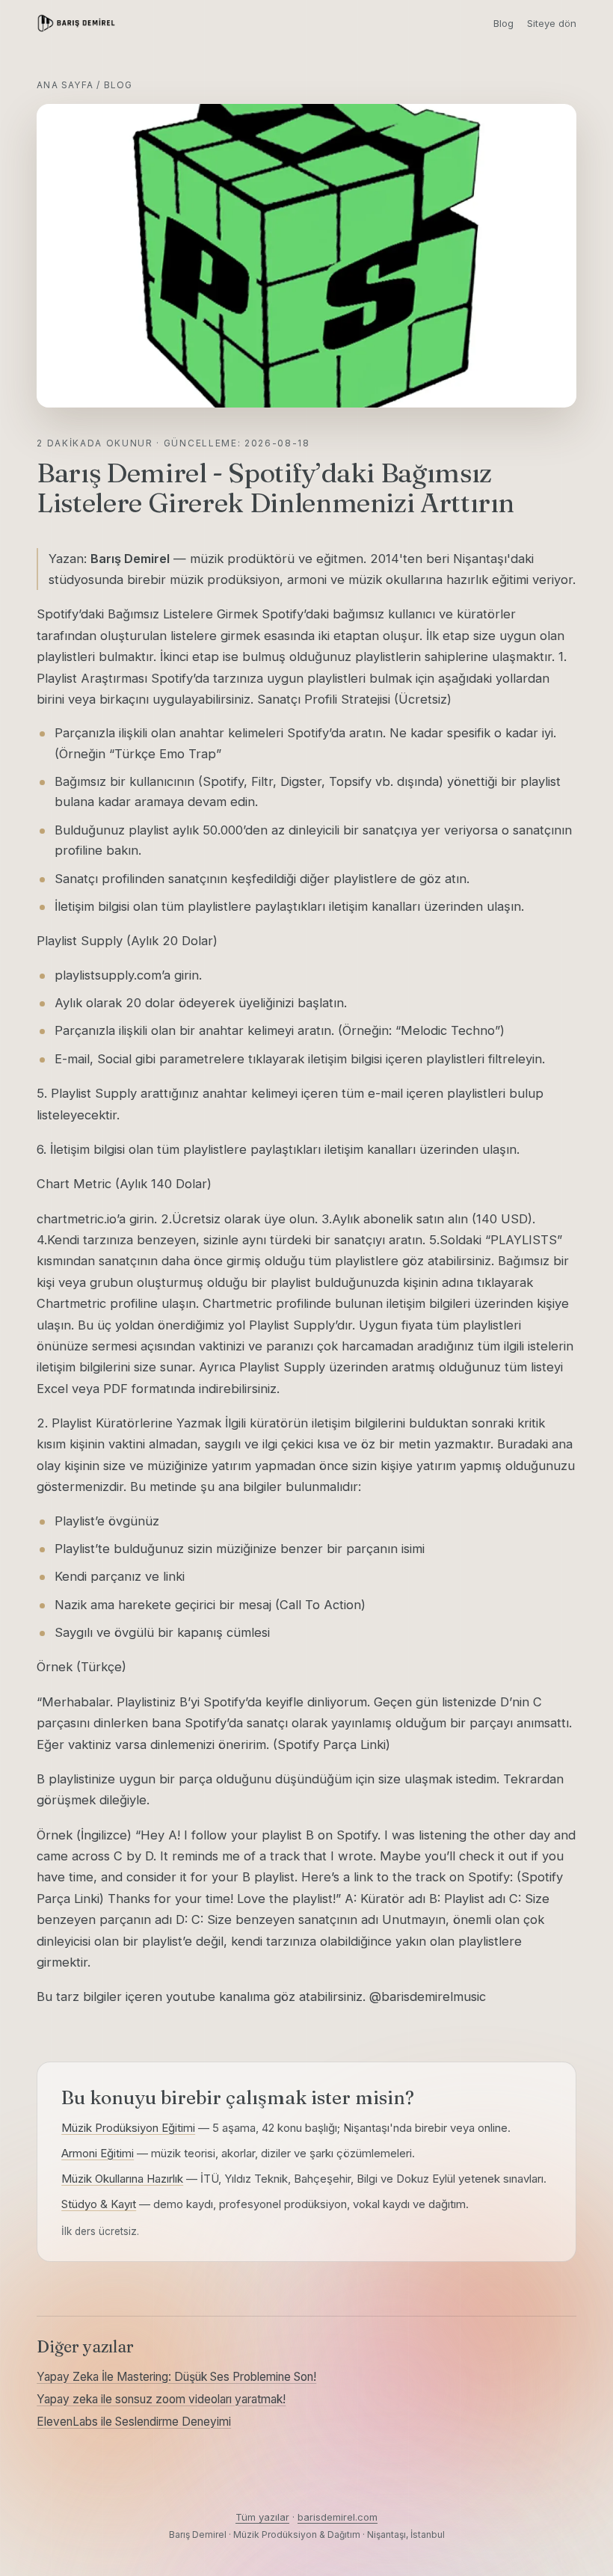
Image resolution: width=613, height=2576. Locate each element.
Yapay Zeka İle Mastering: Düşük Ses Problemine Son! (176, 2377)
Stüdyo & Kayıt (99, 2204)
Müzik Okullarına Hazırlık (122, 2179)
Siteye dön (552, 23)
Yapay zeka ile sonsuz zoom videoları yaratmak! (161, 2399)
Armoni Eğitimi (98, 2153)
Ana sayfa (65, 85)
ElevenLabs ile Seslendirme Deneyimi (134, 2422)
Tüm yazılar (262, 2517)
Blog (503, 23)
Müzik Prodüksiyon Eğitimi (128, 2128)
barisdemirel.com (338, 2517)
